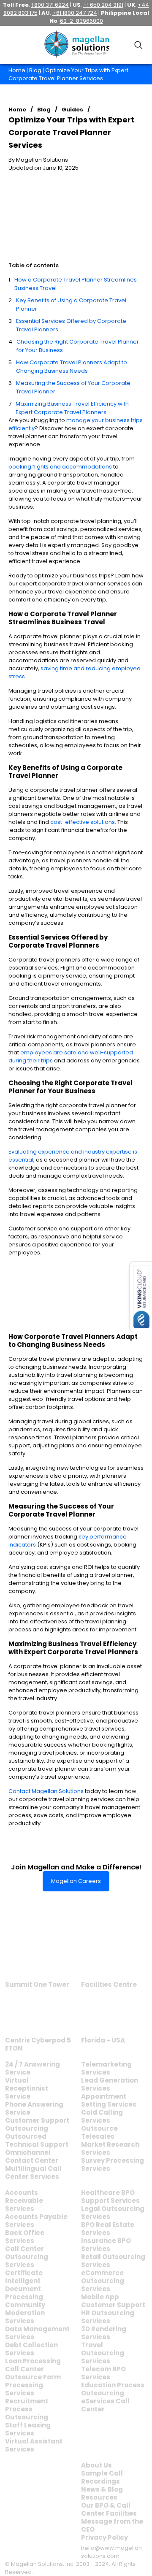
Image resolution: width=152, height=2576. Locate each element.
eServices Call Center (105, 2405)
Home (17, 70)
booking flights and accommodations (60, 467)
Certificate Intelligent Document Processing (24, 2285)
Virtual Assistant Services (34, 2445)
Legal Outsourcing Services (113, 2213)
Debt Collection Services (31, 2349)
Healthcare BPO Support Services (110, 2197)
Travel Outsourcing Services (103, 2353)
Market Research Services (110, 2148)
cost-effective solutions (83, 822)
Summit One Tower (37, 1984)
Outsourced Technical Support (37, 2140)
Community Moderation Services (25, 2313)
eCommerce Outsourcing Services (103, 2281)
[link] (37, 1957)
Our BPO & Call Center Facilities (109, 2509)
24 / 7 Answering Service (33, 2068)
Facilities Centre (109, 1984)
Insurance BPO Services (106, 2245)
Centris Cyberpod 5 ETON (38, 2044)
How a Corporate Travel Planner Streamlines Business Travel (76, 284)
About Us (96, 2465)
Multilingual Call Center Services (33, 2172)
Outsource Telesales (99, 2132)
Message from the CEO (112, 2525)
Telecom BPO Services (103, 2373)
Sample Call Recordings (102, 2477)
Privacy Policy (104, 2537)
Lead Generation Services (110, 2084)
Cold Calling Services (102, 2116)
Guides (72, 110)
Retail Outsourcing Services (113, 2261)
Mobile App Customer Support (113, 2301)
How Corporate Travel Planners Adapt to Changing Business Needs (72, 367)
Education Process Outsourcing (113, 2389)
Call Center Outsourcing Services (27, 2257)
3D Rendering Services (104, 2333)
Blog (35, 70)
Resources (99, 2497)
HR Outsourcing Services (108, 2317)
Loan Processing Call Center (33, 2365)
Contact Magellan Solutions (46, 1791)
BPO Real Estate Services (108, 2229)
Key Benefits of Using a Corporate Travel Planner (71, 305)
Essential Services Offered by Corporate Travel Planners (71, 325)
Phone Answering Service (34, 2108)
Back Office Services (25, 2237)
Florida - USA (103, 2040)
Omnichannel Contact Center (32, 2156)
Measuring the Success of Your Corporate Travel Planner (73, 387)
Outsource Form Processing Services (33, 2385)
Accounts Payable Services (36, 2221)
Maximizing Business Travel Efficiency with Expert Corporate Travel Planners (72, 408)
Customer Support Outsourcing (37, 2124)
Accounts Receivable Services (24, 2201)
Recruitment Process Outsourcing (27, 2409)
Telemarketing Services (106, 2068)
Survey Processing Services (113, 2164)
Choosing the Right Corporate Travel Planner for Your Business (78, 346)
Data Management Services (37, 2333)
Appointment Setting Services (109, 2100)
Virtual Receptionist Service (27, 2088)
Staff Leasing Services (28, 2429)
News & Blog (102, 2489)
